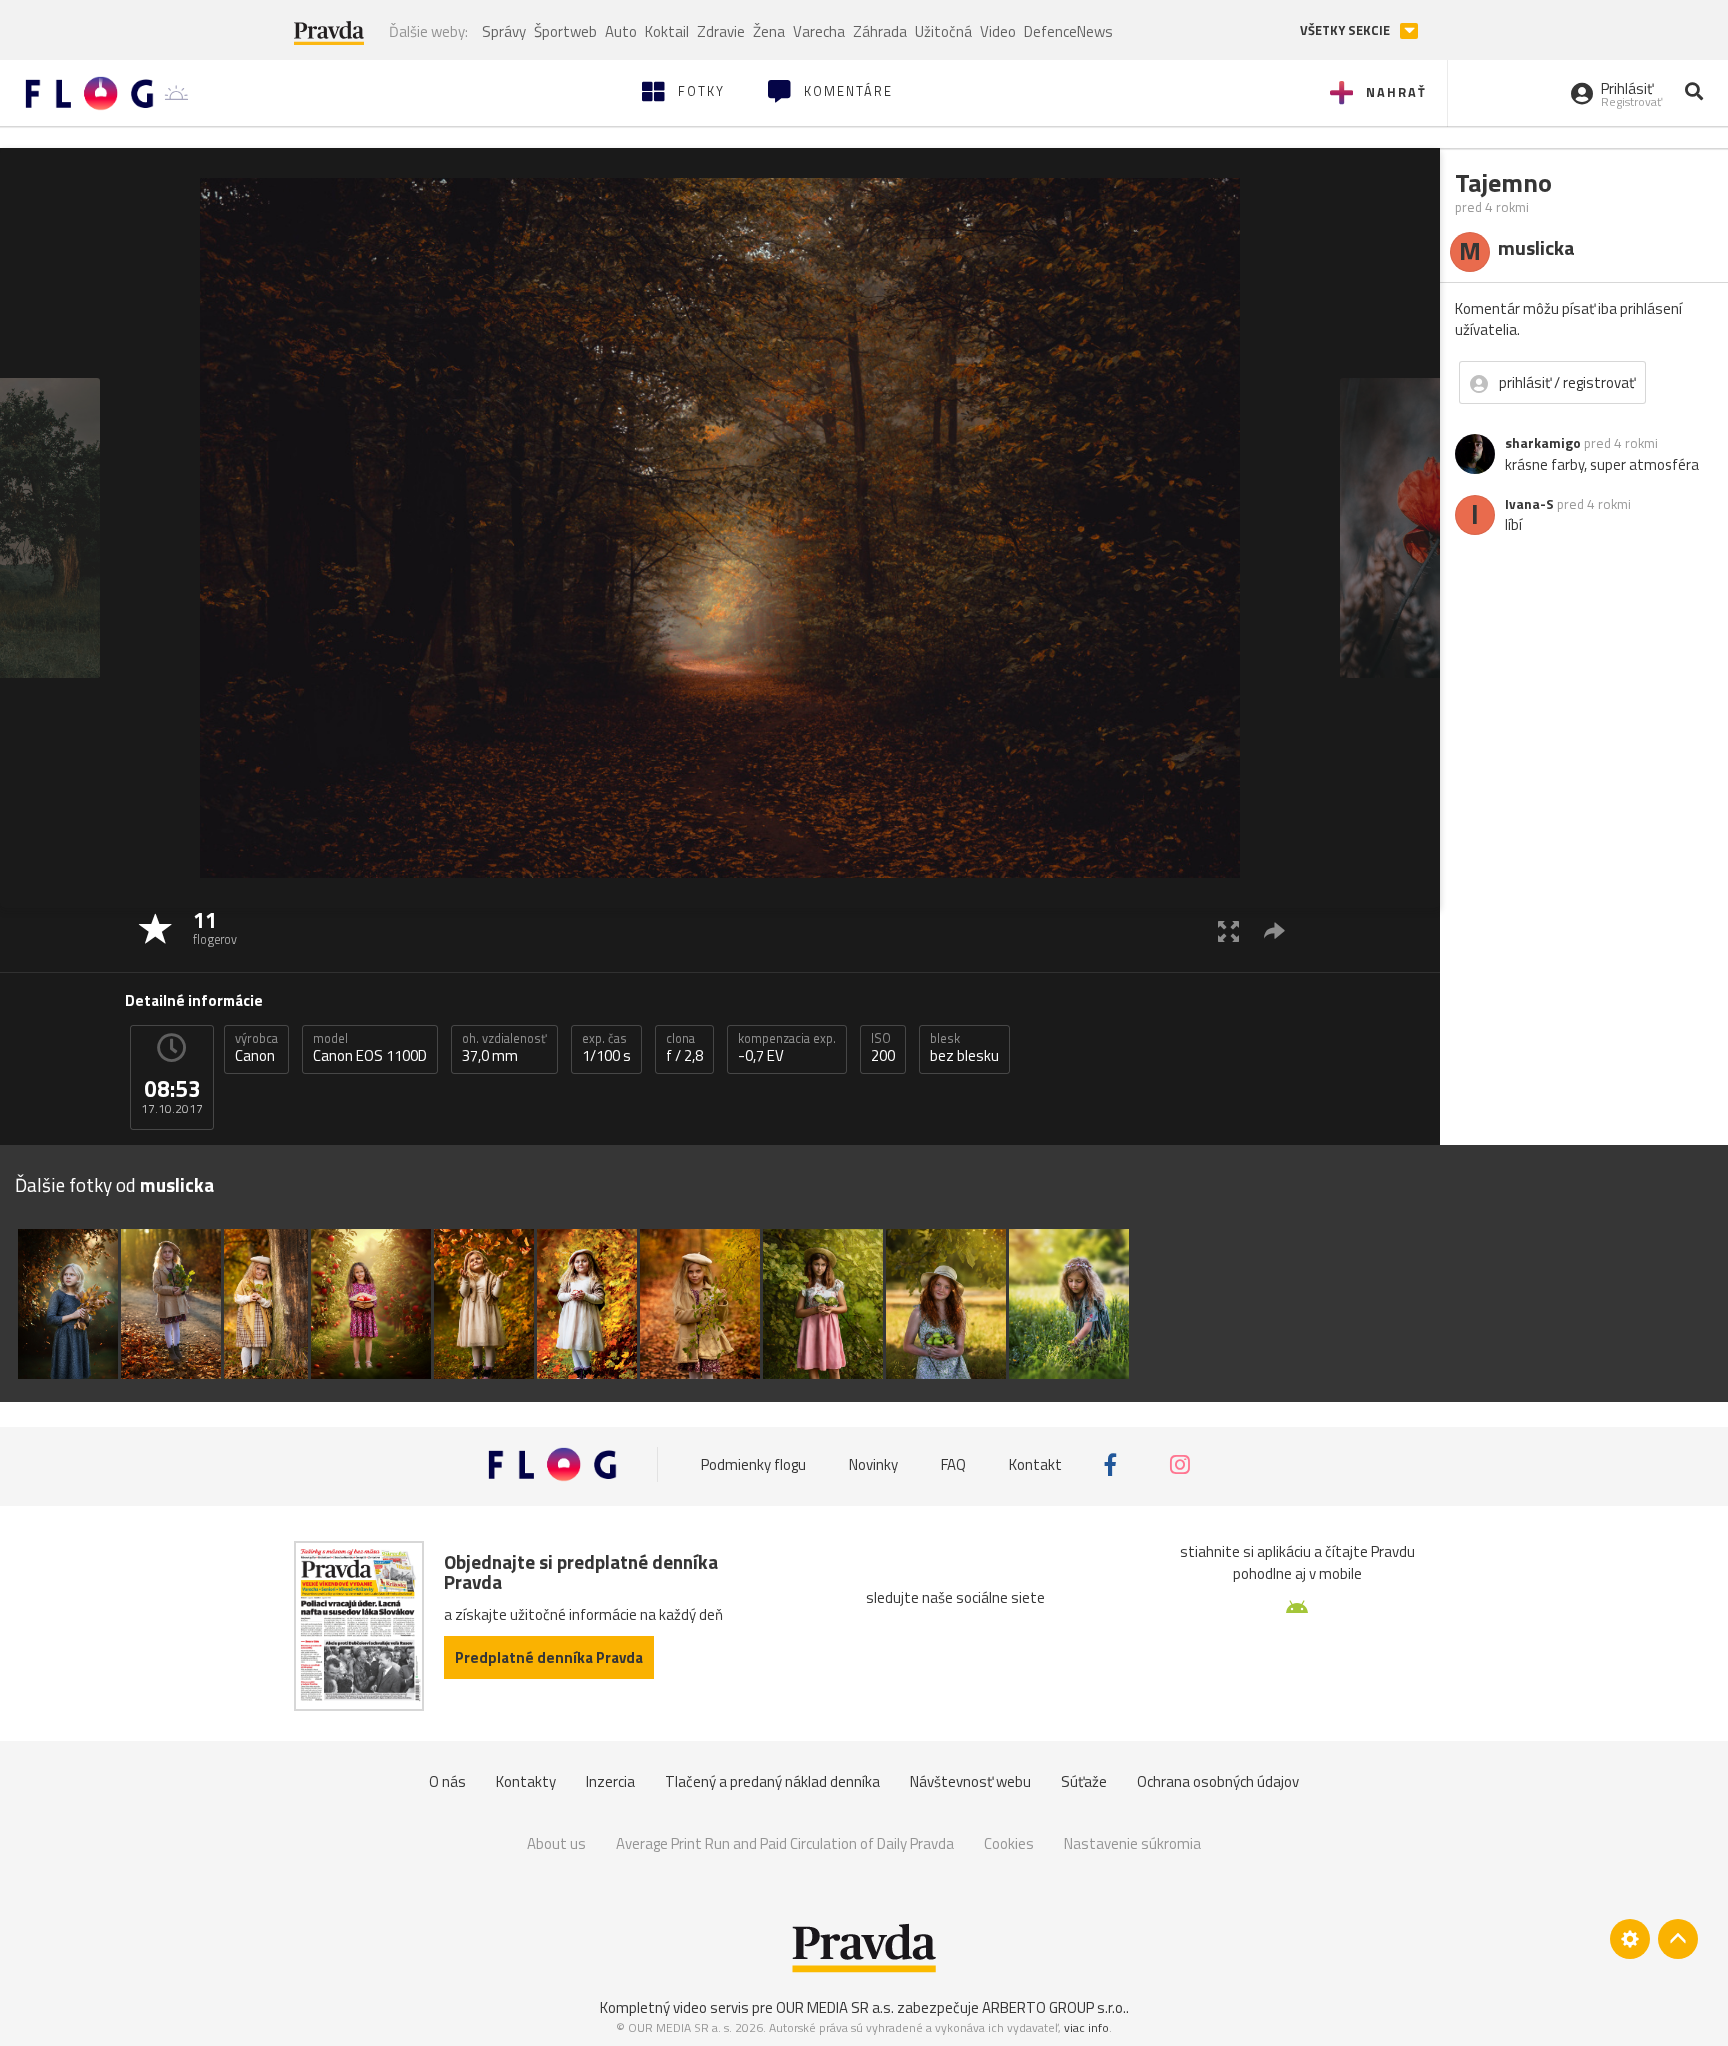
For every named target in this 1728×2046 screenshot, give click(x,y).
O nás (447, 1781)
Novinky (873, 1464)
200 (883, 1048)
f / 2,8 (684, 1048)
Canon (256, 1048)
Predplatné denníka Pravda (549, 1657)
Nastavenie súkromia (1132, 1843)
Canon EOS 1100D (370, 1048)
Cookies (1009, 1843)
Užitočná (943, 31)
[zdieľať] (1274, 930)
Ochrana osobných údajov (1218, 1781)
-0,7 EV (787, 1048)
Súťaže (1084, 1781)
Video (998, 31)
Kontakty (526, 1781)
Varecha (819, 31)
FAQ (953, 1464)
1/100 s (606, 1048)
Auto (621, 31)
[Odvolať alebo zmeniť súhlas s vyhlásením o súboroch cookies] (1630, 1939)
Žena (769, 31)
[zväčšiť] (1228, 930)
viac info (1086, 2027)
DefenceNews (1068, 31)
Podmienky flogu (753, 1464)
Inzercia (610, 1781)
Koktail (667, 31)
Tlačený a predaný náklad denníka (772, 1781)
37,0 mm (504, 1048)
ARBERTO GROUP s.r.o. (1054, 2007)
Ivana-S (1529, 504)
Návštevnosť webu (970, 1781)
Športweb (565, 31)
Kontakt (1035, 1464)
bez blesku (964, 1048)
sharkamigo (1543, 443)
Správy (504, 31)
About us (556, 1843)
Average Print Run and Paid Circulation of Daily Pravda (785, 1843)
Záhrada (880, 31)
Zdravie (721, 31)
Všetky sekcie (1346, 30)
